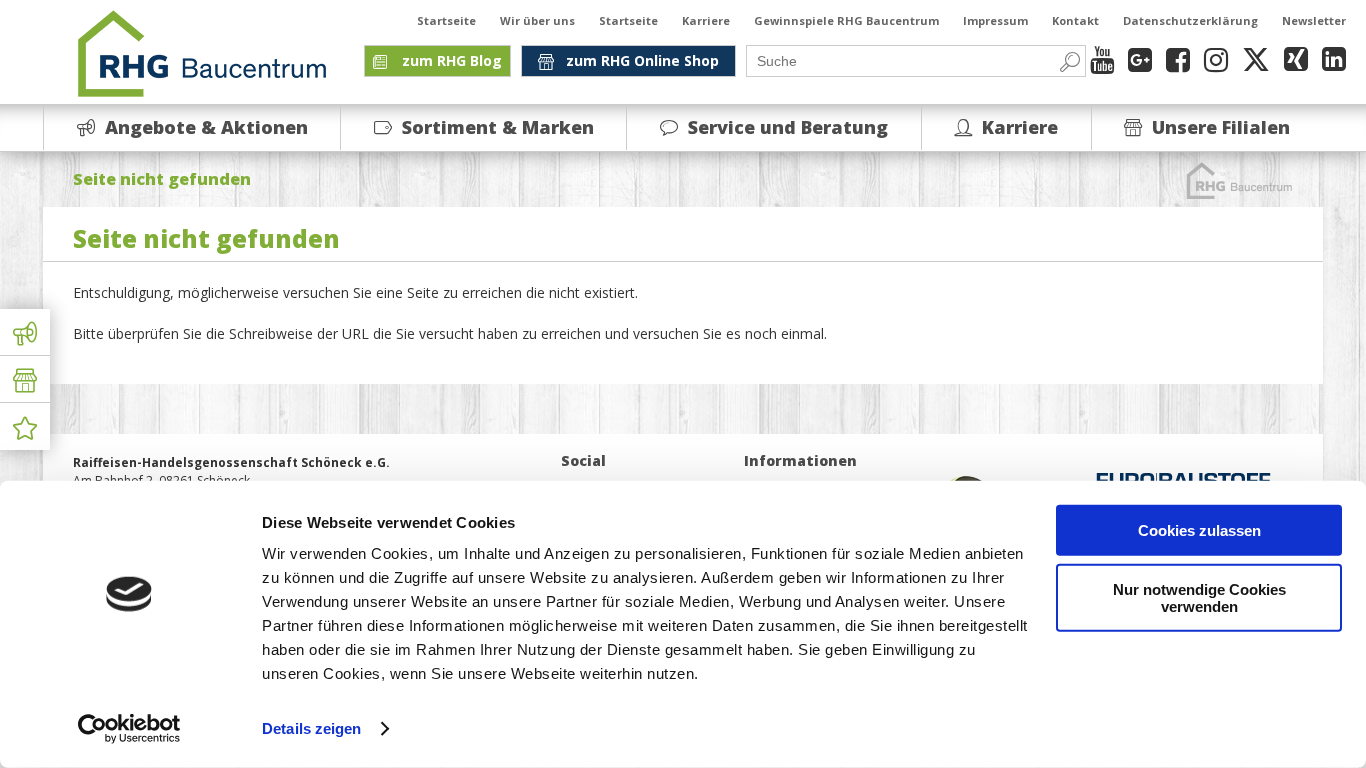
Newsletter (1314, 20)
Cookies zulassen (1199, 530)
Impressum (995, 20)
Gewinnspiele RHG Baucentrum (846, 20)
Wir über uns (537, 20)
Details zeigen (311, 728)
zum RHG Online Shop (642, 60)
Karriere (706, 20)
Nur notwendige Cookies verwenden (1199, 597)
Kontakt (1075, 20)
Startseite (446, 20)
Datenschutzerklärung (1190, 20)
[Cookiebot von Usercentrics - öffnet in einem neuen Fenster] (129, 729)
